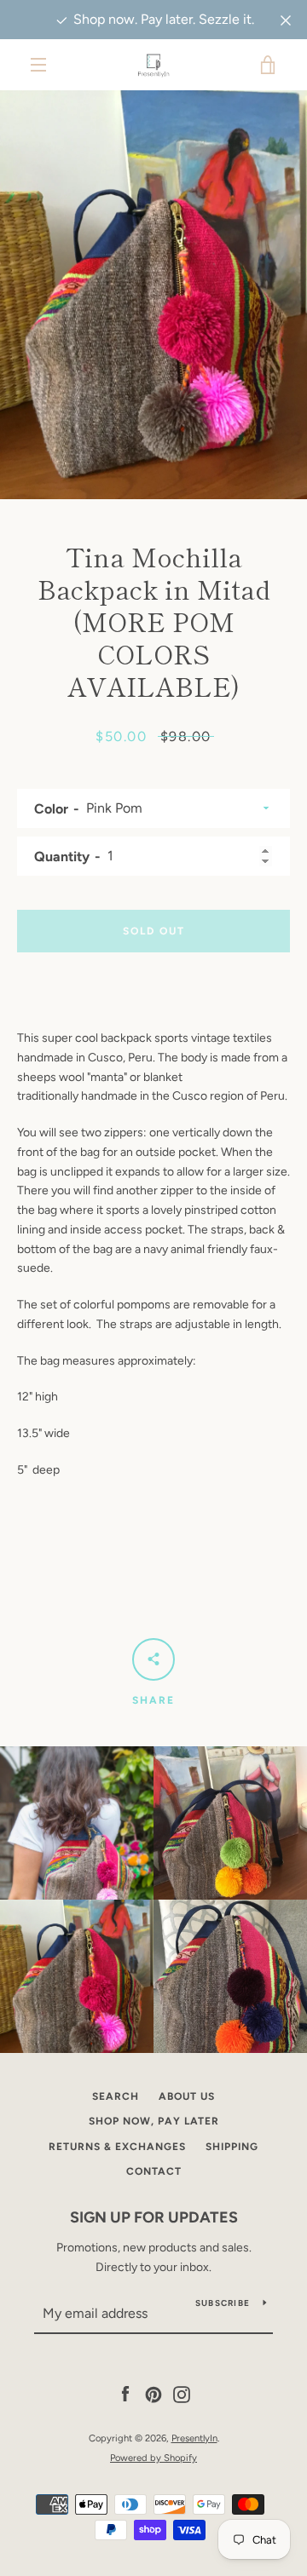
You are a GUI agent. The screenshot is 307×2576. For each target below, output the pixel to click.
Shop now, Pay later (154, 2121)
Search (116, 2096)
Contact (154, 2171)
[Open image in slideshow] (153, 295)
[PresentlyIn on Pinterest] (153, 2394)
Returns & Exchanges (117, 2147)
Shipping (232, 2147)
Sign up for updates (154, 2217)
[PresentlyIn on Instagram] (182, 2394)
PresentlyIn (194, 2438)
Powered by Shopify (153, 2458)
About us (187, 2096)
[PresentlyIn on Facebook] (125, 2394)
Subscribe (223, 2303)
